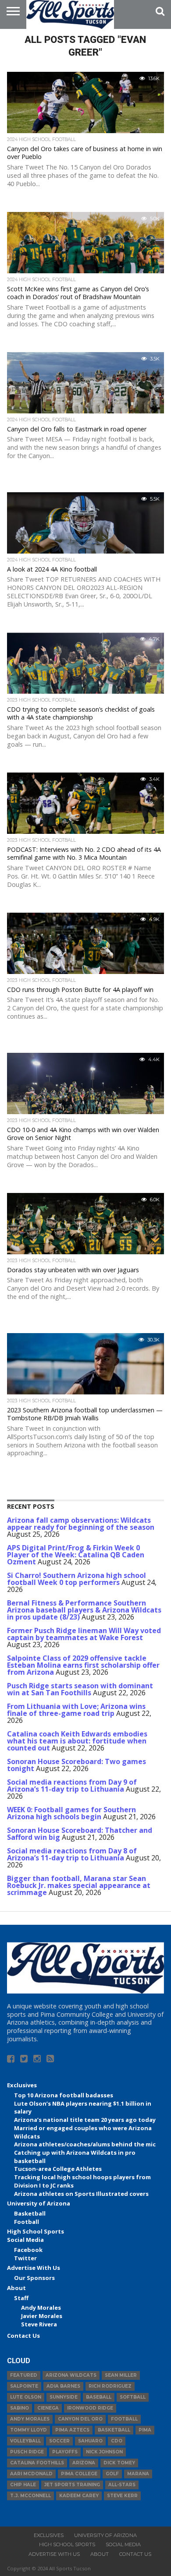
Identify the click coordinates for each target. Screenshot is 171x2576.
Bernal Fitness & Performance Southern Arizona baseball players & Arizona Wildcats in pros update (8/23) (84, 1610)
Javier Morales (42, 2316)
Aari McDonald (31, 2474)
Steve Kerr (122, 2496)
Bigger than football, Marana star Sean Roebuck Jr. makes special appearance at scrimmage (79, 1885)
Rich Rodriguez (110, 2386)
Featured (24, 2375)
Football (27, 2222)
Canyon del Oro (80, 2419)
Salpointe (24, 2386)
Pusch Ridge (27, 2452)
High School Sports (36, 2231)
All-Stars (122, 2485)
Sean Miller (121, 2375)
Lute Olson (26, 2397)
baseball (99, 2397)
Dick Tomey (119, 2463)
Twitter (25, 2258)
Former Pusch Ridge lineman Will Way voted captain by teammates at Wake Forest (84, 1634)
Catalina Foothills (37, 2463)
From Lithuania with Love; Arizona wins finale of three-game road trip (76, 1710)
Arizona (84, 2463)
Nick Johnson (104, 2452)
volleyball (25, 2441)
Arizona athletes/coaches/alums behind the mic (85, 2144)
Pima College (79, 2474)
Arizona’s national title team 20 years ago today (85, 2120)
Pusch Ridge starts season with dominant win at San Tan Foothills (80, 1689)
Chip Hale (23, 2485)
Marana (138, 2474)
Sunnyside (64, 2397)
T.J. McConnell (30, 2496)
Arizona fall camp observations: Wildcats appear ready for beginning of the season (81, 1524)
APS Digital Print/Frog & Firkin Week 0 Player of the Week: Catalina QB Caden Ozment (76, 1555)
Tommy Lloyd (28, 2430)
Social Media (25, 2240)
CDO (117, 2441)
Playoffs (65, 2452)
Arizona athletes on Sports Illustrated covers (81, 2194)
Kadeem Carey (79, 2496)
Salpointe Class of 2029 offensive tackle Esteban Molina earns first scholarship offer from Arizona (83, 1665)
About (16, 2288)
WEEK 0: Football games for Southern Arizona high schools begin (71, 1813)
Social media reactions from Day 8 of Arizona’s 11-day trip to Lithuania (72, 1854)
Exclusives (22, 2085)
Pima (145, 2430)
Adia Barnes (63, 2386)
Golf (112, 2474)
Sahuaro (90, 2441)
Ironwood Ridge (90, 2408)
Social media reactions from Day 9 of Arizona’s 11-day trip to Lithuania (72, 1786)
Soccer (59, 2441)
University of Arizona (39, 2203)
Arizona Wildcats (71, 2375)
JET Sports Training (72, 2485)
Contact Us (23, 2336)
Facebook (28, 2250)
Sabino (20, 2408)
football (124, 2419)
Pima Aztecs (72, 2430)
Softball (133, 2397)
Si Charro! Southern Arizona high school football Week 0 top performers (77, 1579)
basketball (114, 2430)
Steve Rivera (39, 2324)
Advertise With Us (34, 2268)
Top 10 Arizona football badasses (64, 2095)
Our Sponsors (34, 2278)
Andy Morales (41, 2308)
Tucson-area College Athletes (58, 2169)
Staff (21, 2298)
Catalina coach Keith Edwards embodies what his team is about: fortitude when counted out (77, 1741)
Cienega (48, 2408)
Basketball (30, 2213)
